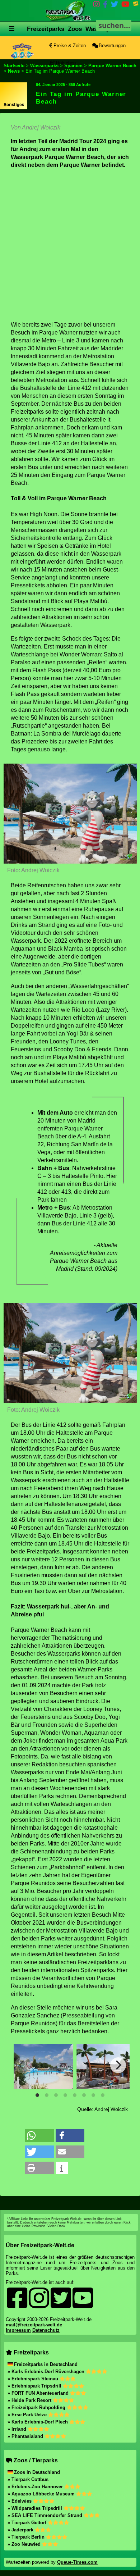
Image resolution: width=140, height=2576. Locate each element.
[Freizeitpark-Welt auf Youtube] (125, 6)
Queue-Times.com (77, 2562)
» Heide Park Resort (30, 2400)
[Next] (118, 2065)
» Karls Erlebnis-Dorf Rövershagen (47, 2372)
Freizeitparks (46, 29)
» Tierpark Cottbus (28, 2479)
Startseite (14, 66)
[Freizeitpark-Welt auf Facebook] (105, 6)
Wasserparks (44, 66)
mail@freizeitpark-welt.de (34, 2325)
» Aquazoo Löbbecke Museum (42, 2494)
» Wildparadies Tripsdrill (36, 2508)
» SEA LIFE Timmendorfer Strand (46, 2515)
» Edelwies (20, 2501)
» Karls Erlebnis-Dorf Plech (38, 2422)
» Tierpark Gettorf (28, 2523)
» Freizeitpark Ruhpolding (37, 2407)
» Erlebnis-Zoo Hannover (36, 2487)
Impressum (18, 2330)
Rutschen (65, 63)
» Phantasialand (26, 2436)
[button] (39, 2136)
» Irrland (18, 2429)
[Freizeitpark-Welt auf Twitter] (115, 6)
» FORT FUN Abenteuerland (39, 2393)
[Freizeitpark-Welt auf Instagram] (97, 6)
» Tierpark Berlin (27, 2537)
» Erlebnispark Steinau (34, 2379)
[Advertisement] (70, 245)
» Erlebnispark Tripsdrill (35, 2386)
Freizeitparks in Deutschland (46, 2364)
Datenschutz (46, 2330)
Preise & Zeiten (69, 45)
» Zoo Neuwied (25, 2544)
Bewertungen (111, 45)
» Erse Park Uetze (28, 2415)
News (14, 71)
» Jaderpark (21, 2530)
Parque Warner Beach (112, 66)
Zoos (75, 29)
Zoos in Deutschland (37, 2472)
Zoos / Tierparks (36, 2460)
